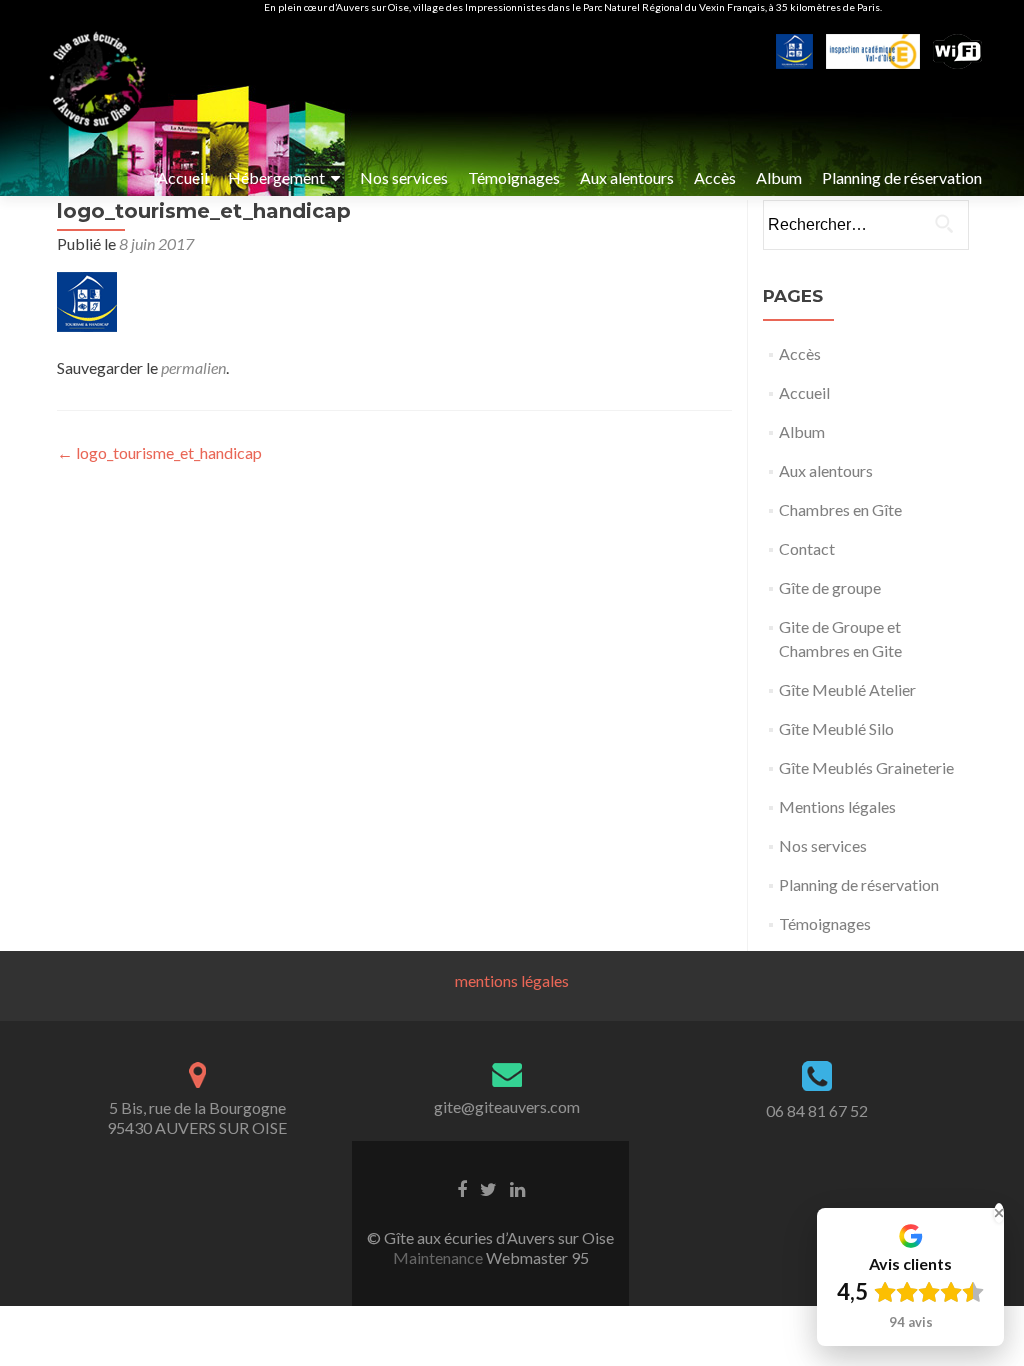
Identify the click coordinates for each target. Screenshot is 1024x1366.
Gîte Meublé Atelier (847, 689)
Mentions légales (837, 806)
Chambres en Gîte (840, 509)
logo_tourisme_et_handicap (159, 452)
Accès (715, 177)
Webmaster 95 (536, 1257)
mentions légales (512, 980)
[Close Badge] (999, 1213)
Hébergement (276, 177)
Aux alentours (627, 177)
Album (779, 177)
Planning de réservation (902, 177)
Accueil (182, 177)
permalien (193, 367)
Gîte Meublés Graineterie (866, 767)
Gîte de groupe (830, 587)
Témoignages (514, 177)
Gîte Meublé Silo (836, 728)
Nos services (404, 177)
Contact (807, 548)
